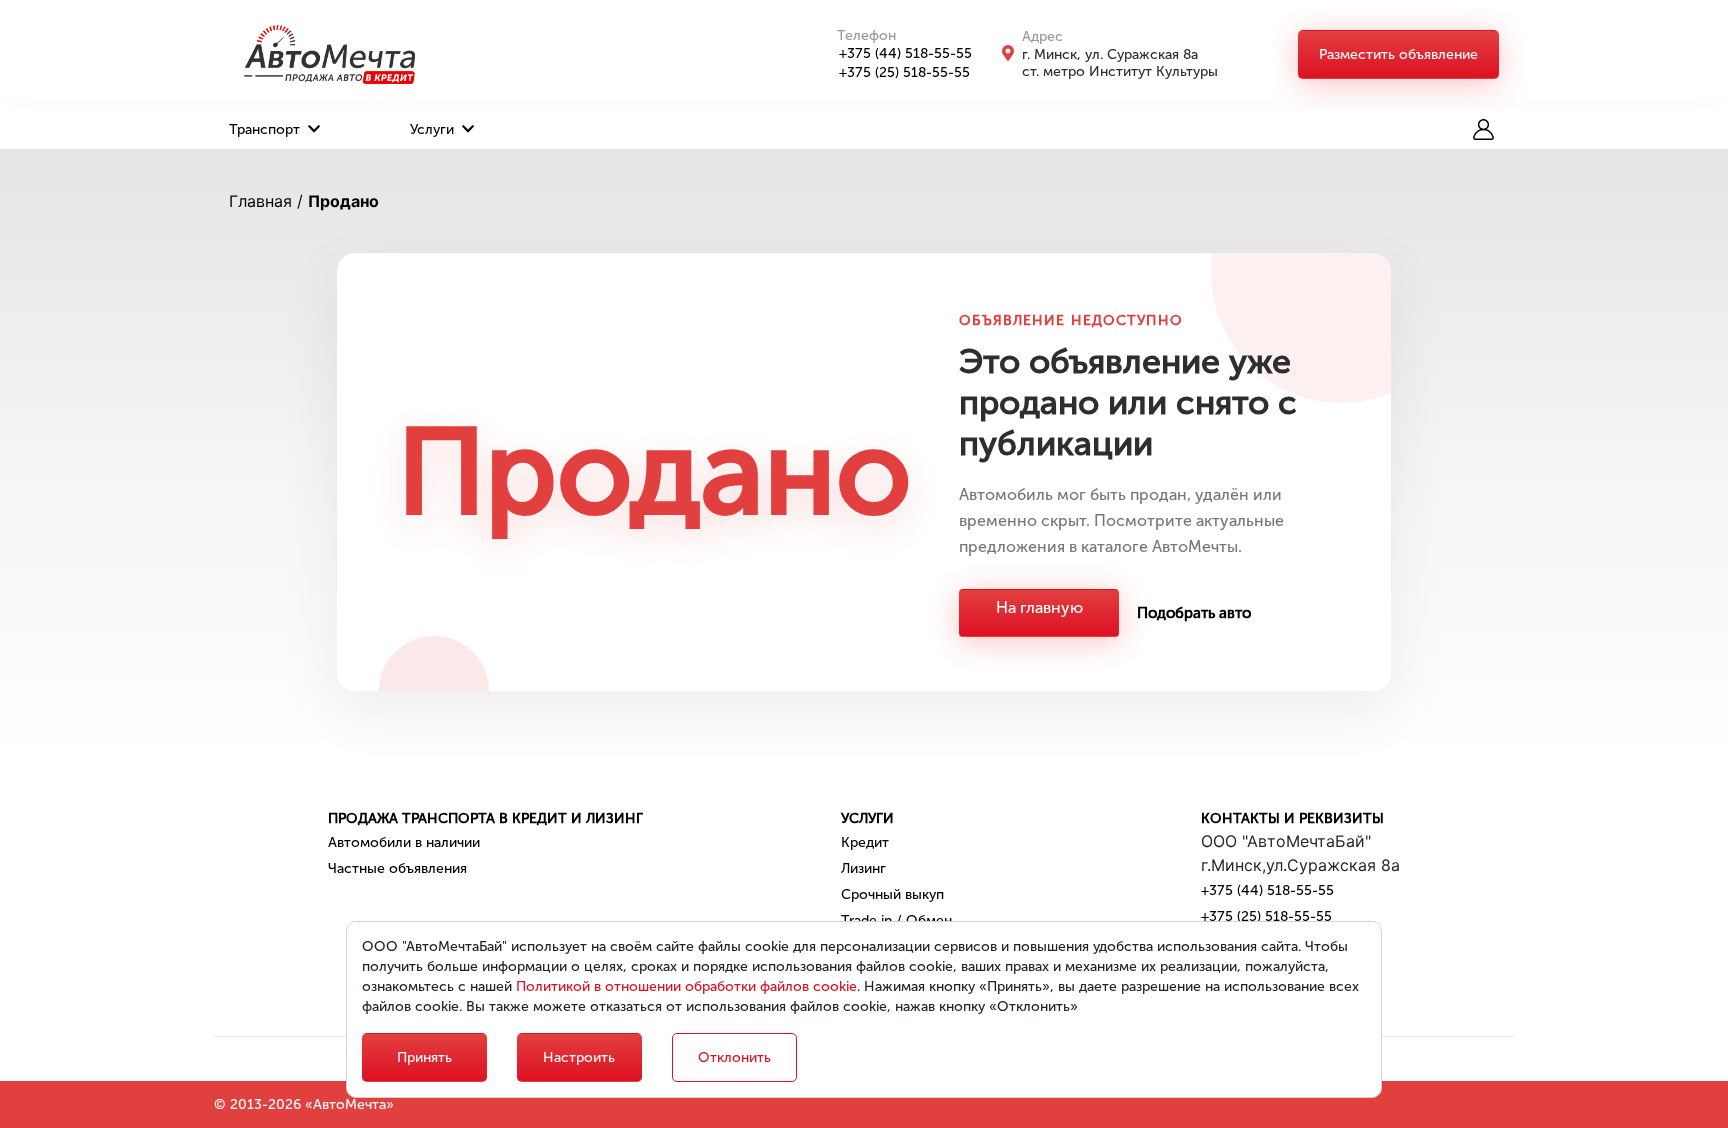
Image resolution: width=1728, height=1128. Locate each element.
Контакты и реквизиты (1292, 818)
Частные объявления (397, 868)
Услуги (434, 129)
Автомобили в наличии (404, 842)
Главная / (266, 201)
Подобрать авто (1194, 613)
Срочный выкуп (892, 894)
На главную (1039, 607)
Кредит (865, 842)
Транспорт (266, 129)
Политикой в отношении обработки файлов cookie (686, 986)
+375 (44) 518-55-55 (905, 53)
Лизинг (863, 868)
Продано (343, 201)
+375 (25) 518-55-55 (904, 72)
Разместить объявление (1398, 54)
